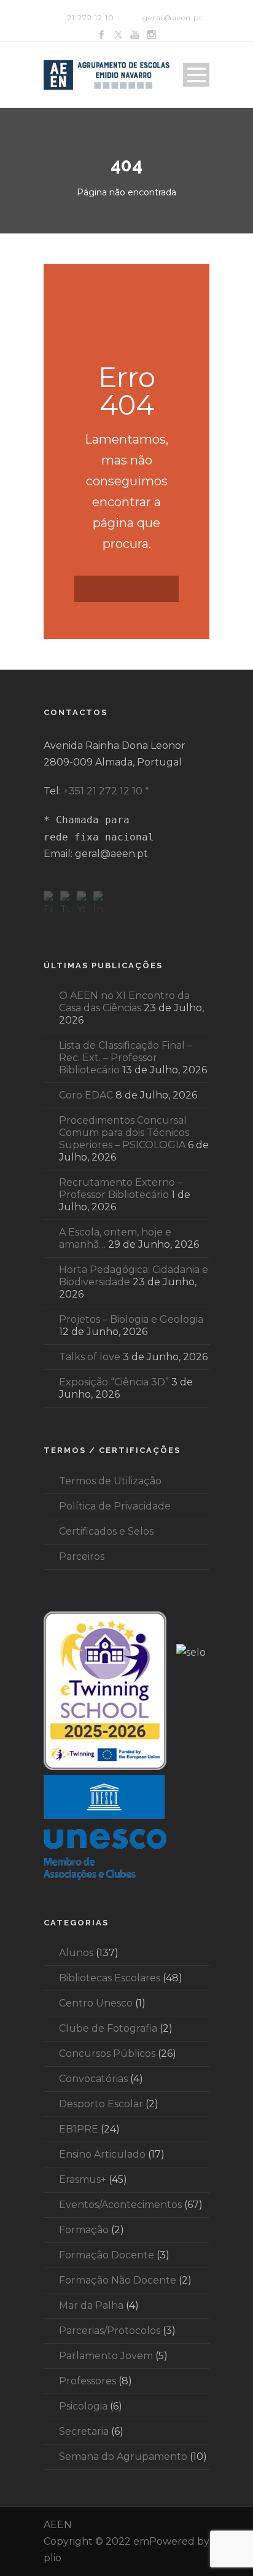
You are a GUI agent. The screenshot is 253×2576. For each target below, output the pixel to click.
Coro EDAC (86, 1095)
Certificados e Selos (106, 1531)
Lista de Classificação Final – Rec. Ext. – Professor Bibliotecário (126, 1058)
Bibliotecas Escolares (110, 1978)
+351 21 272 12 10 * (106, 791)
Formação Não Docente (118, 2280)
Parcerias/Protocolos (110, 2331)
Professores (88, 2381)
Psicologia (83, 2406)
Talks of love (90, 1357)
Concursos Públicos (107, 2053)
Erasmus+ (83, 2179)
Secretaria (84, 2431)
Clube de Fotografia (108, 2028)
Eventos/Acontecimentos (120, 2205)
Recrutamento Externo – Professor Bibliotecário (121, 1188)
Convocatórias (93, 2079)
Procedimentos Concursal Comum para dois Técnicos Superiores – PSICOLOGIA (124, 1133)
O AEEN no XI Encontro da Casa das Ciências (124, 1002)
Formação (84, 2230)
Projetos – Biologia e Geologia (131, 1319)
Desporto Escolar (101, 2104)
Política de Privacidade (115, 1506)
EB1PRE (79, 2129)
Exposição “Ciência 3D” (114, 1382)
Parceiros (82, 1556)
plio (53, 2558)
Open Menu (196, 75)
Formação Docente (107, 2255)
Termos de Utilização (110, 1481)
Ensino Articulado (102, 2154)
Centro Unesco (96, 2003)
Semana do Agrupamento (123, 2457)
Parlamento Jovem (106, 2356)
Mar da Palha (91, 2305)
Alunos (76, 1953)
